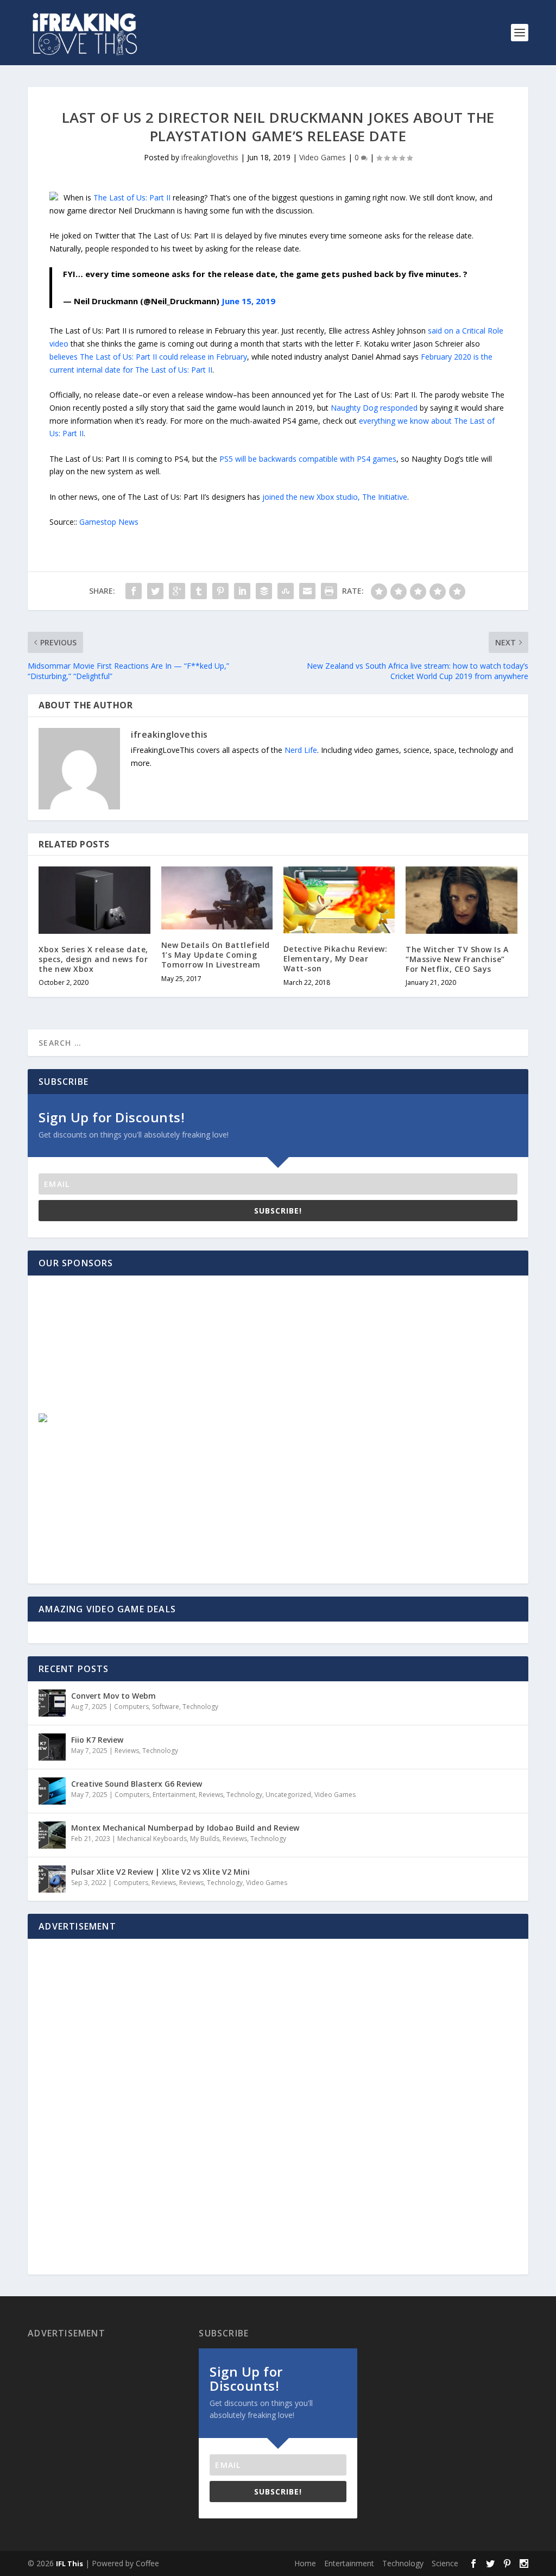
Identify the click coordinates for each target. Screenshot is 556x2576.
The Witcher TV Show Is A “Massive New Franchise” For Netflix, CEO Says (457, 959)
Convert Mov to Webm (113, 1696)
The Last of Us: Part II (133, 197)
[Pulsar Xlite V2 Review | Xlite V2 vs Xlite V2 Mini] (52, 1879)
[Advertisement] (117, 1354)
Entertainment (174, 1795)
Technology (200, 1707)
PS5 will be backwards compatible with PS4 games (308, 459)
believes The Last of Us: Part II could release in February (148, 357)
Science (445, 2563)
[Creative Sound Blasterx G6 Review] (52, 1791)
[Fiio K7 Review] (52, 1747)
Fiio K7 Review (97, 1740)
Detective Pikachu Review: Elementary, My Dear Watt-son (336, 959)
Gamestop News (109, 522)
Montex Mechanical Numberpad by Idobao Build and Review (185, 1828)
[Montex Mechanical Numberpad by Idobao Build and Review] (52, 1835)
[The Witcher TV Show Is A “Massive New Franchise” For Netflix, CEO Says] (461, 900)
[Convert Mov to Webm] (52, 1703)
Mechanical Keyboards (152, 1839)
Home (305, 2563)
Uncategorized (288, 1795)
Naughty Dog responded (374, 408)
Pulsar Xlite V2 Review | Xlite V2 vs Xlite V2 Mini (160, 1872)
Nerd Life (301, 750)
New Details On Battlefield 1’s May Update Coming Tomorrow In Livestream (216, 955)
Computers (131, 1707)
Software (166, 1707)
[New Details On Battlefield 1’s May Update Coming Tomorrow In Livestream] (217, 898)
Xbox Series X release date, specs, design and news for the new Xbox (93, 959)
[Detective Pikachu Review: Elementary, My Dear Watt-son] (339, 900)
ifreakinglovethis (210, 157)
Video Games (323, 157)
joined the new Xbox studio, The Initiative (334, 497)
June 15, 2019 (248, 301)
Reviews (127, 1751)
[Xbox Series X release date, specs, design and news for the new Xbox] (94, 900)
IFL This (69, 2564)
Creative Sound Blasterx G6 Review (137, 1784)
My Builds (205, 1839)
